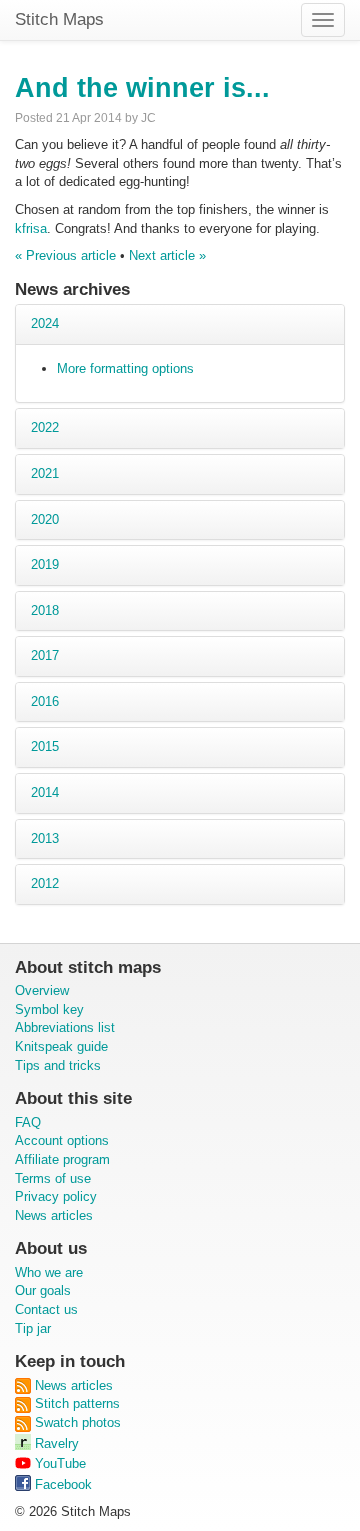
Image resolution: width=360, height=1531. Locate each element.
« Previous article (65, 255)
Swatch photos (76, 1422)
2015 (45, 746)
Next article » (167, 255)
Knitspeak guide (61, 1046)
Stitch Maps (59, 19)
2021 (45, 473)
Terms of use (53, 1178)
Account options (62, 1140)
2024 (45, 323)
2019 (45, 564)
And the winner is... (142, 88)
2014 (45, 792)
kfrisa (31, 228)
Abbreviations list (65, 1027)
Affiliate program (62, 1159)
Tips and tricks (58, 1065)
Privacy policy (56, 1196)
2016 (45, 701)
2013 (45, 838)
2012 (45, 883)
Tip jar (33, 1328)
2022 (45, 427)
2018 (45, 610)
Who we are (49, 1272)
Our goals (43, 1290)
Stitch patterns (75, 1403)
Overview (42, 990)
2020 (45, 519)
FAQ (28, 1122)
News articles (54, 1215)
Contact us (46, 1309)
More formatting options (125, 368)
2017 (45, 655)
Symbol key (49, 1009)
